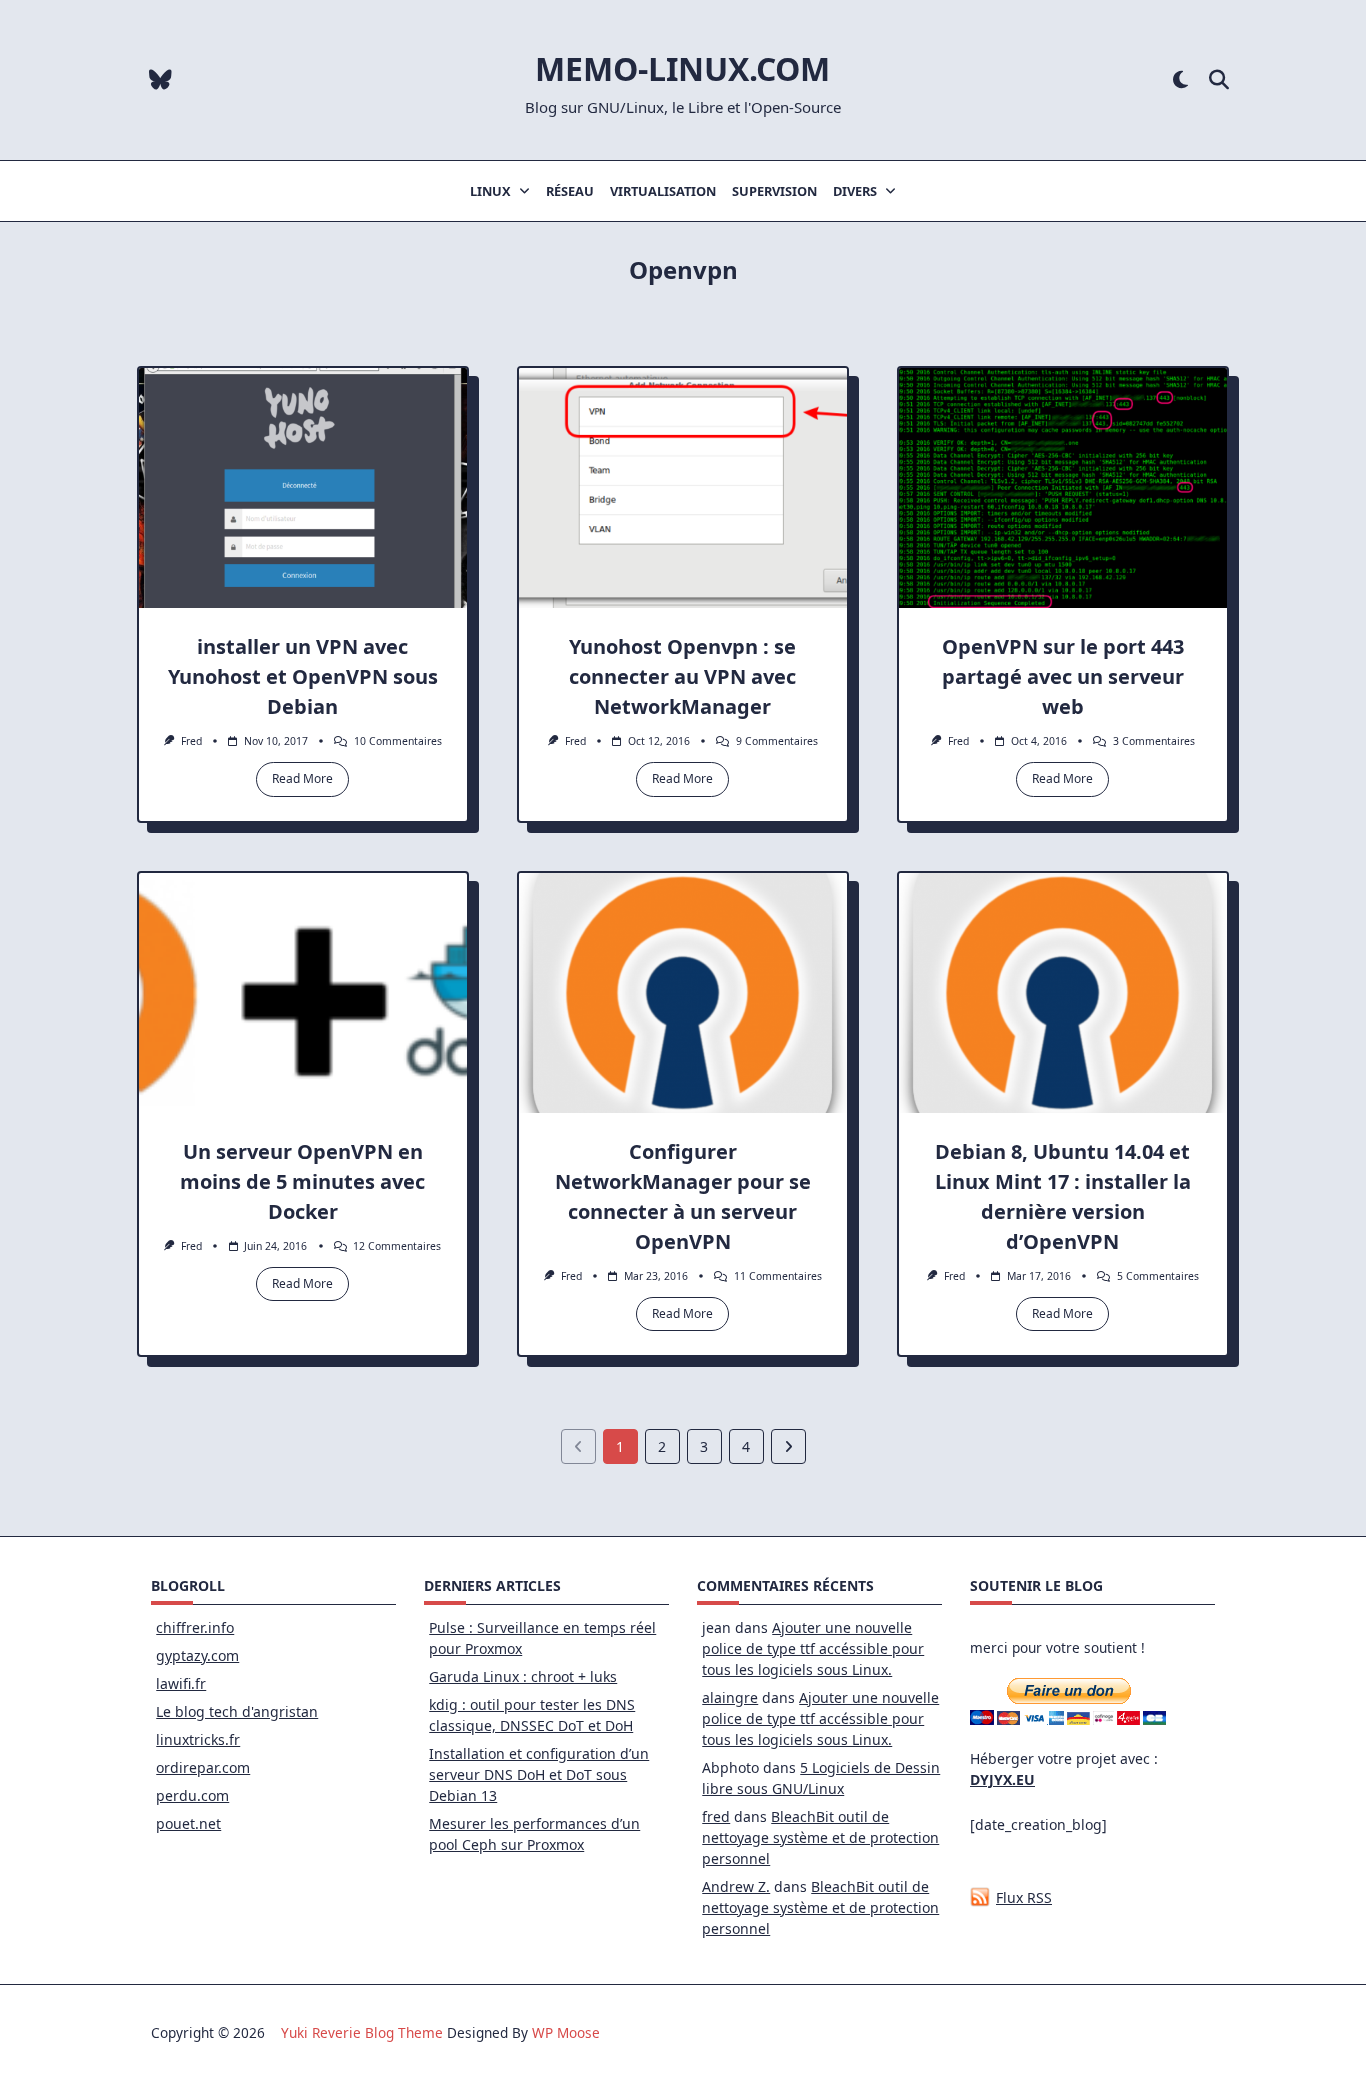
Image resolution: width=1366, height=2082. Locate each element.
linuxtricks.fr (198, 1739)
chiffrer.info (195, 1627)
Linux (490, 191)
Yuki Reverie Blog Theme (362, 2032)
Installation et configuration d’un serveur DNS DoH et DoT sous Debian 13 (539, 1774)
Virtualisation (663, 191)
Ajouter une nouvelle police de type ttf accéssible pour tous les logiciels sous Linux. (813, 1648)
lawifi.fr (181, 1683)
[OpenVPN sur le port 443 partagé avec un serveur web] (1063, 488)
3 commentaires (1154, 741)
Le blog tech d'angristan (237, 1711)
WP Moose (566, 2032)
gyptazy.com (197, 1655)
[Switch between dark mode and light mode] (1180, 80)
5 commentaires (1158, 1276)
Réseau (570, 191)
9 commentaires (777, 741)
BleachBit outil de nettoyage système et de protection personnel (820, 1837)
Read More (302, 778)
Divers (855, 191)
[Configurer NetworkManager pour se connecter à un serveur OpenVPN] (683, 993)
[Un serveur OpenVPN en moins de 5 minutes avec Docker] (303, 993)
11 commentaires (778, 1276)
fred (191, 741)
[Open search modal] (1219, 80)
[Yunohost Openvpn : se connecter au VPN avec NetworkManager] (683, 488)
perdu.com (192, 1795)
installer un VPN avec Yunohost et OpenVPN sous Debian (303, 676)
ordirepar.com (203, 1767)
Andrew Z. (736, 1886)
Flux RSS (1024, 1897)
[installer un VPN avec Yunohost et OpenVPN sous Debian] (303, 488)
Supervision (774, 191)
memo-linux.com (682, 68)
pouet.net (188, 1823)
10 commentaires (398, 741)
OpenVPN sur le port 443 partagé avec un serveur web (1063, 676)
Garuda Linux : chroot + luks (523, 1676)
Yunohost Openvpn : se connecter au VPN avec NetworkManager (682, 676)
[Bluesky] (160, 80)
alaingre (730, 1697)
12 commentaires (397, 1246)
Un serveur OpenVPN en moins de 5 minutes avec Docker (302, 1181)
